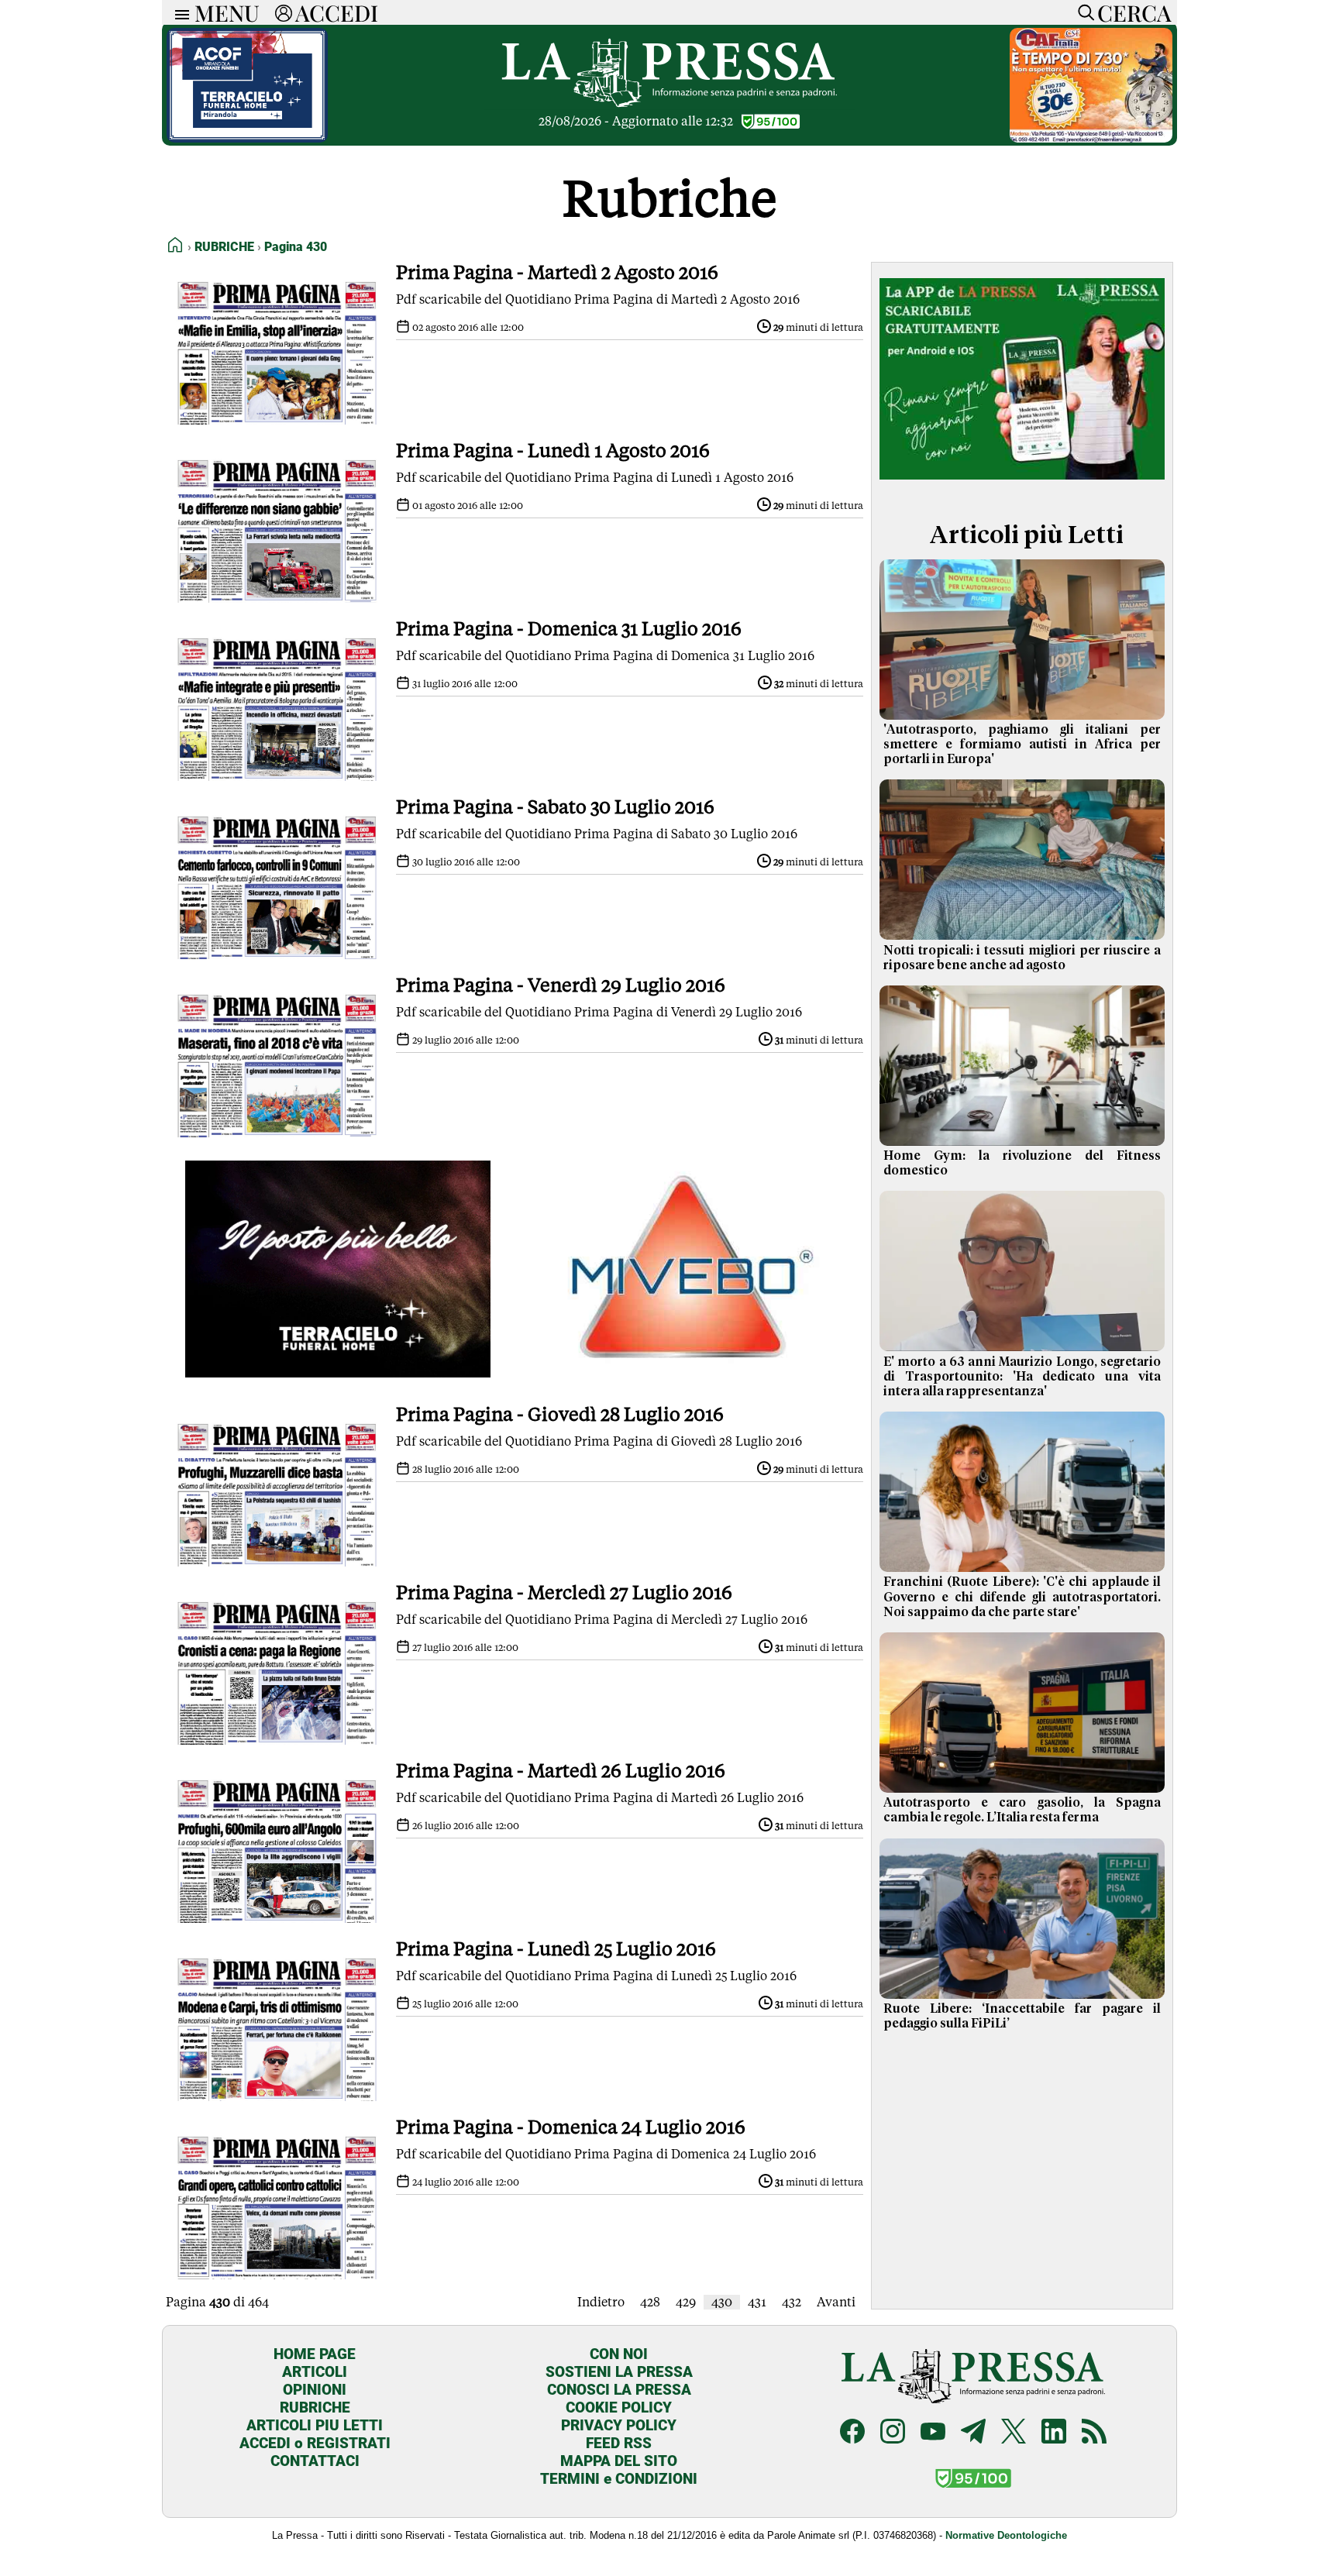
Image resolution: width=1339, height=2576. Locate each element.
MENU (227, 12)
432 (792, 2302)
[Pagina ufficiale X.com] (1014, 2433)
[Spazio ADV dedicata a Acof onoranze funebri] (247, 138)
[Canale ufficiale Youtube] (933, 2433)
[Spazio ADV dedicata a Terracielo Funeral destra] (338, 1373)
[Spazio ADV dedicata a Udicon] (1091, 138)
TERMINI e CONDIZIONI (619, 2479)
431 (757, 2302)
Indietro (601, 2302)
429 (686, 2302)
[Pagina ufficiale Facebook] (852, 2433)
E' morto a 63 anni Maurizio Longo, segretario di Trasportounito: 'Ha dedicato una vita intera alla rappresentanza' (1022, 1377)
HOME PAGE (315, 2354)
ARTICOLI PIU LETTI (315, 2425)
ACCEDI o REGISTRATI (315, 2443)
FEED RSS (619, 2443)
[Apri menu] (178, 13)
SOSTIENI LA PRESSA (619, 2372)
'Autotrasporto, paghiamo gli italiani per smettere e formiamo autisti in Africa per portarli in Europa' (1022, 745)
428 (650, 2302)
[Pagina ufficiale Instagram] (893, 2433)
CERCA (1134, 12)
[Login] (284, 12)
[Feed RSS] (1094, 2433)
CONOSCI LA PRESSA (619, 2390)
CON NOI (619, 2354)
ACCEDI (337, 12)
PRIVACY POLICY (619, 2425)
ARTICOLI (315, 2372)
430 (722, 2302)
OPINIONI (315, 2390)
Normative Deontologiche (1006, 2535)
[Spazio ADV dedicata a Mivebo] (691, 1373)
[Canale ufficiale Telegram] (973, 2433)
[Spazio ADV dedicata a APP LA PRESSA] (1022, 483)
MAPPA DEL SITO (619, 2461)
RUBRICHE (315, 2407)
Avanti (836, 2302)
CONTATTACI (315, 2461)
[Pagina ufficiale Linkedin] (1054, 2433)
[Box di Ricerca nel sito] (1083, 12)
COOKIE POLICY (619, 2407)
